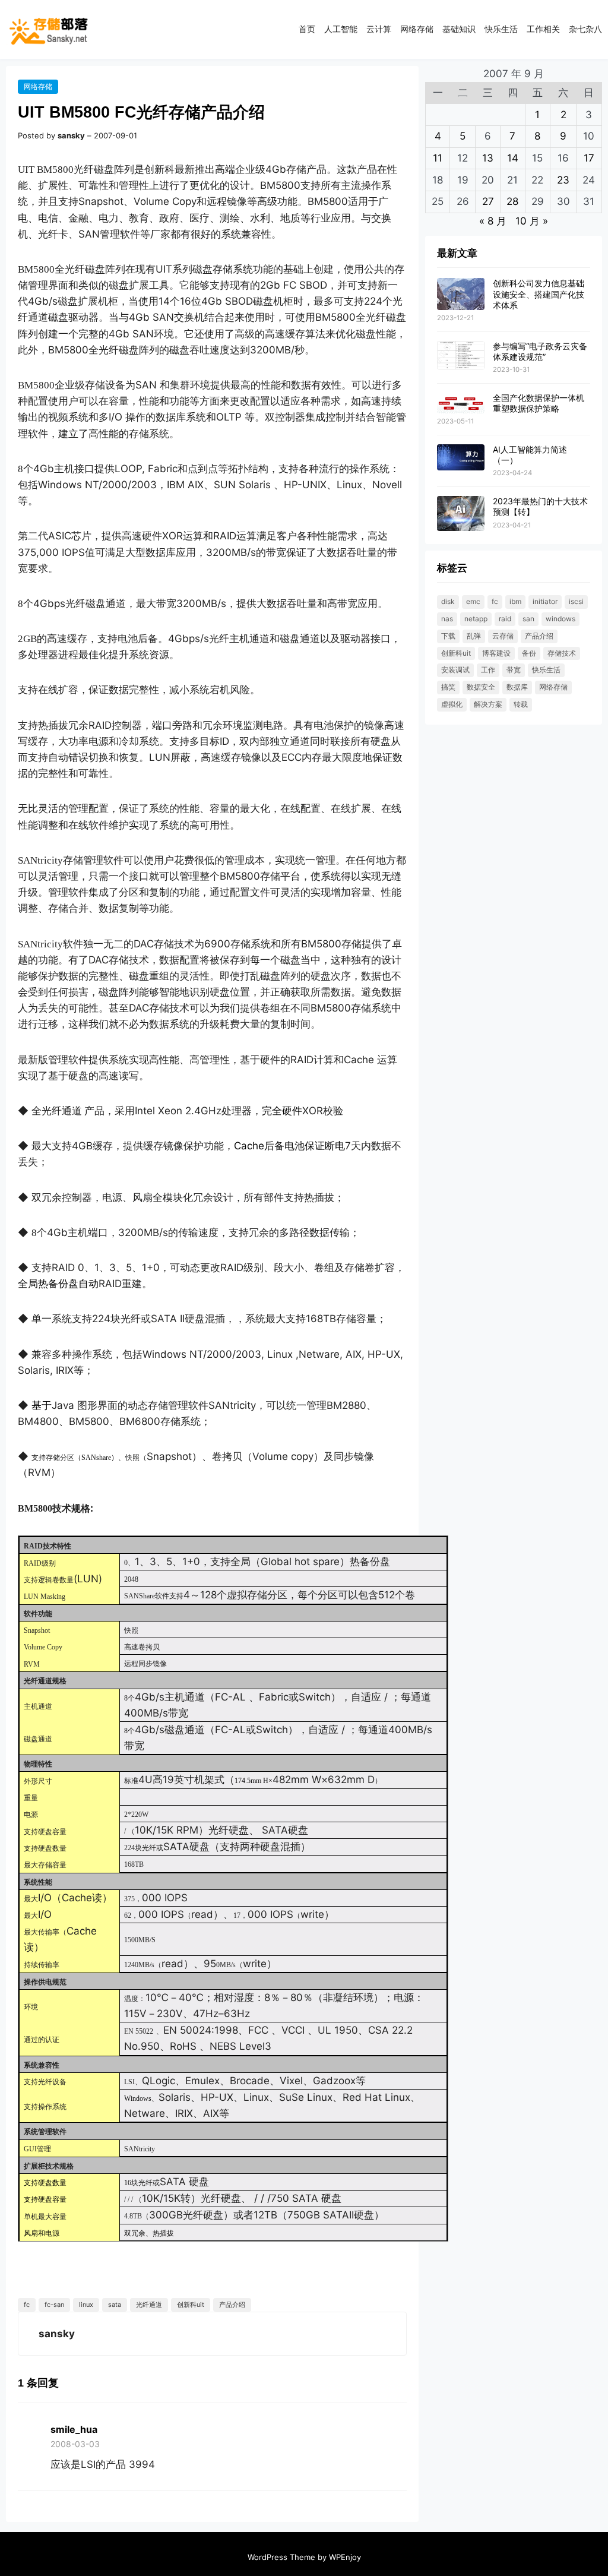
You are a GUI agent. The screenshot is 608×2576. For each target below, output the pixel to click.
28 (512, 201)
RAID (505, 619)
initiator (545, 601)
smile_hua (74, 2429)
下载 (448, 636)
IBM (515, 601)
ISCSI (576, 601)
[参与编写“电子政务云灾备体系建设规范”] (461, 356)
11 (438, 158)
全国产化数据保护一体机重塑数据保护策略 (539, 403)
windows (560, 619)
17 (589, 158)
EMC (473, 601)
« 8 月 (493, 221)
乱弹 (474, 636)
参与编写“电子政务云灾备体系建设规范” (540, 351)
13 (488, 158)
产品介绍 (232, 2305)
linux (86, 2305)
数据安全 (481, 687)
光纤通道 (149, 2305)
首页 (307, 29)
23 (563, 180)
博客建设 (496, 653)
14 (513, 158)
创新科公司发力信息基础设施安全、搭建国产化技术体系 (539, 294)
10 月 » (532, 221)
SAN (528, 619)
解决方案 (488, 704)
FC (27, 2305)
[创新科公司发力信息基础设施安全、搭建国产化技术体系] (461, 294)
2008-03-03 (75, 2444)
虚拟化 (452, 704)
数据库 (517, 687)
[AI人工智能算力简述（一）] (461, 458)
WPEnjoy (345, 2557)
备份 (529, 653)
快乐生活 (546, 670)
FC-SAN (54, 2305)
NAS (447, 619)
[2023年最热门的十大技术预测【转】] (461, 514)
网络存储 (38, 86)
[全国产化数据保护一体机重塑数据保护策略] (461, 404)
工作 (488, 670)
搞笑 (448, 687)
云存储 (503, 636)
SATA (115, 2305)
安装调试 (455, 670)
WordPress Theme (281, 2557)
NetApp (476, 619)
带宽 (514, 670)
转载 (521, 704)
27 (488, 201)
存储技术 (562, 653)
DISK (448, 601)
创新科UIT (191, 2305)
